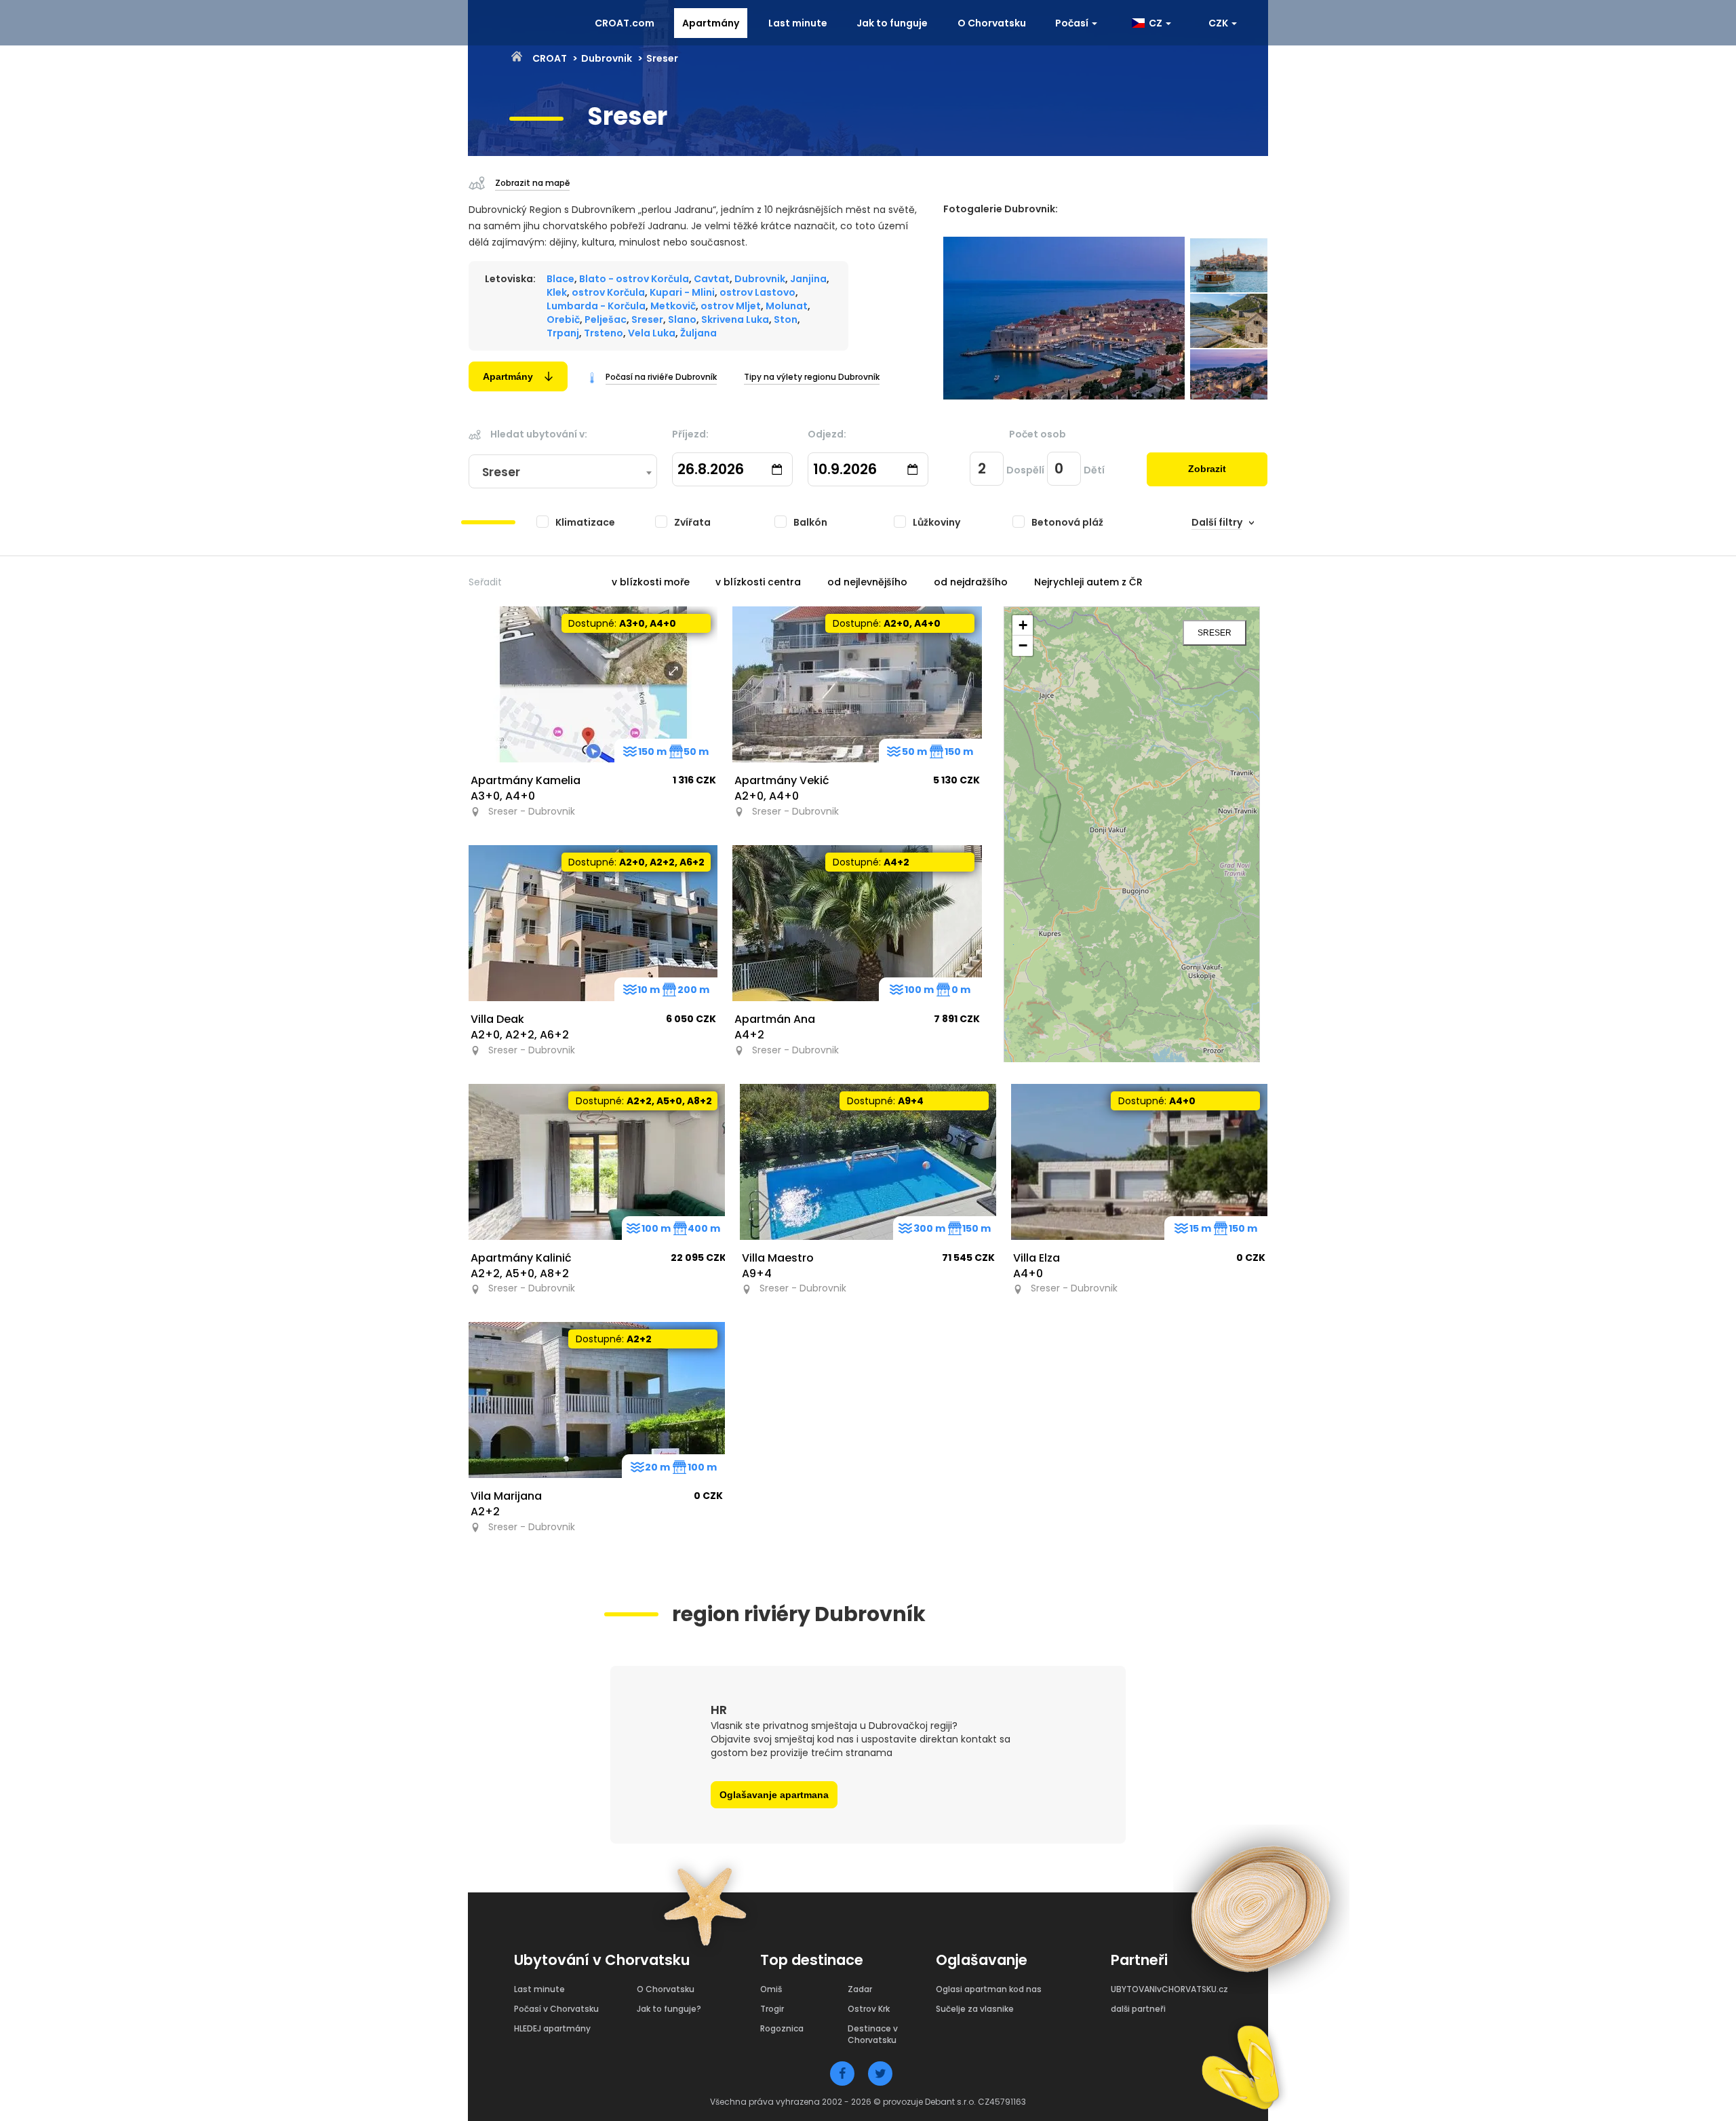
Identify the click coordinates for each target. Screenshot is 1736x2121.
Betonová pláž (1067, 522)
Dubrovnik (607, 58)
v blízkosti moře (651, 582)
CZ (1155, 23)
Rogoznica (782, 2028)
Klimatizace (585, 522)
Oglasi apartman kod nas (989, 1989)
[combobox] (563, 472)
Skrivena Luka (735, 319)
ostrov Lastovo (757, 292)
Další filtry (1217, 522)
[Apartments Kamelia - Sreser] (593, 684)
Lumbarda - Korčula (596, 306)
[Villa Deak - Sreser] (593, 923)
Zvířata (692, 522)
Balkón (810, 522)
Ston (786, 319)
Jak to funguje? (669, 2009)
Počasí (1073, 23)
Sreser (647, 319)
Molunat (787, 306)
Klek (557, 292)
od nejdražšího (971, 582)
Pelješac (606, 319)
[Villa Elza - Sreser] (1139, 1162)
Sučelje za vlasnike (975, 2009)
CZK (1219, 23)
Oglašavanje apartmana (774, 1795)
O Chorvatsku (992, 23)
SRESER (1215, 633)
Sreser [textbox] (501, 472)
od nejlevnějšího (867, 582)
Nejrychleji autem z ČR (1088, 582)
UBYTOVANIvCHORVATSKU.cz (1169, 1989)
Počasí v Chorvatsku (556, 2009)
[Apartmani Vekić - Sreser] (857, 684)
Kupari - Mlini (682, 292)
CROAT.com (625, 23)
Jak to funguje (892, 23)
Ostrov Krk (869, 2009)
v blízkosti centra (758, 582)
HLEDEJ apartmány (552, 2028)
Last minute (798, 23)
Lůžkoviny (936, 522)
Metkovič (673, 306)
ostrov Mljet (731, 306)
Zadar (860, 1989)
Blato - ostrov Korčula (634, 279)
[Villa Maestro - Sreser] (868, 1162)
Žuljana (698, 333)
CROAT (549, 58)
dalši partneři (1138, 2009)
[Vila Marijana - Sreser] (597, 1400)
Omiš (771, 1989)
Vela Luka (652, 333)
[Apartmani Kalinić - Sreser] (597, 1162)
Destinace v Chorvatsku (873, 2034)
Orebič (563, 319)
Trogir (772, 2009)
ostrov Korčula (608, 292)
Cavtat (712, 279)
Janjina (808, 279)
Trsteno (604, 333)
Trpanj (563, 333)
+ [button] (1023, 625)
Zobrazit (1207, 469)
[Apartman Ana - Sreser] (857, 923)
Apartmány (711, 23)
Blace (560, 279)
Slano (682, 319)
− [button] (1023, 645)
